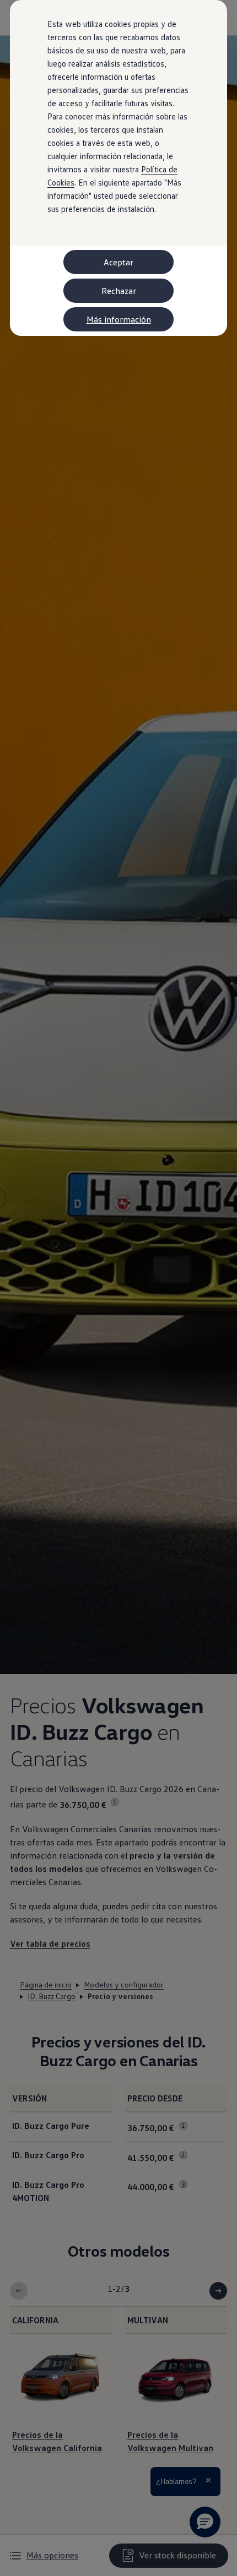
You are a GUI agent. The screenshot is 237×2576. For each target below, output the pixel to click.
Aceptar (118, 262)
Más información (119, 319)
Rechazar (119, 291)
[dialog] (118, 1288)
